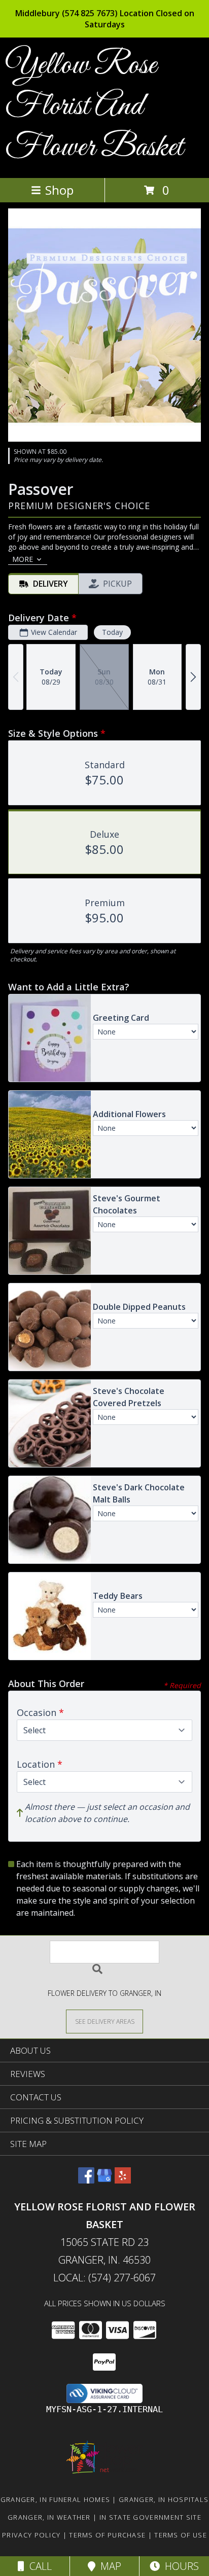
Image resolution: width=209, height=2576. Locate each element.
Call (38, 2566)
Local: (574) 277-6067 (104, 2278)
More (23, 559)
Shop (59, 190)
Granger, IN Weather (49, 2517)
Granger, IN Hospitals (164, 2499)
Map (108, 2566)
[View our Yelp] (123, 2180)
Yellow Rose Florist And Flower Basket (94, 107)
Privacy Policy (31, 2535)
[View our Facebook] (86, 2180)
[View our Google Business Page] (104, 2180)
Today (112, 632)
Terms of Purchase (107, 2535)
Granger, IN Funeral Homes (56, 2499)
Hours (179, 2566)
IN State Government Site (150, 2517)
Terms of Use (181, 2535)
